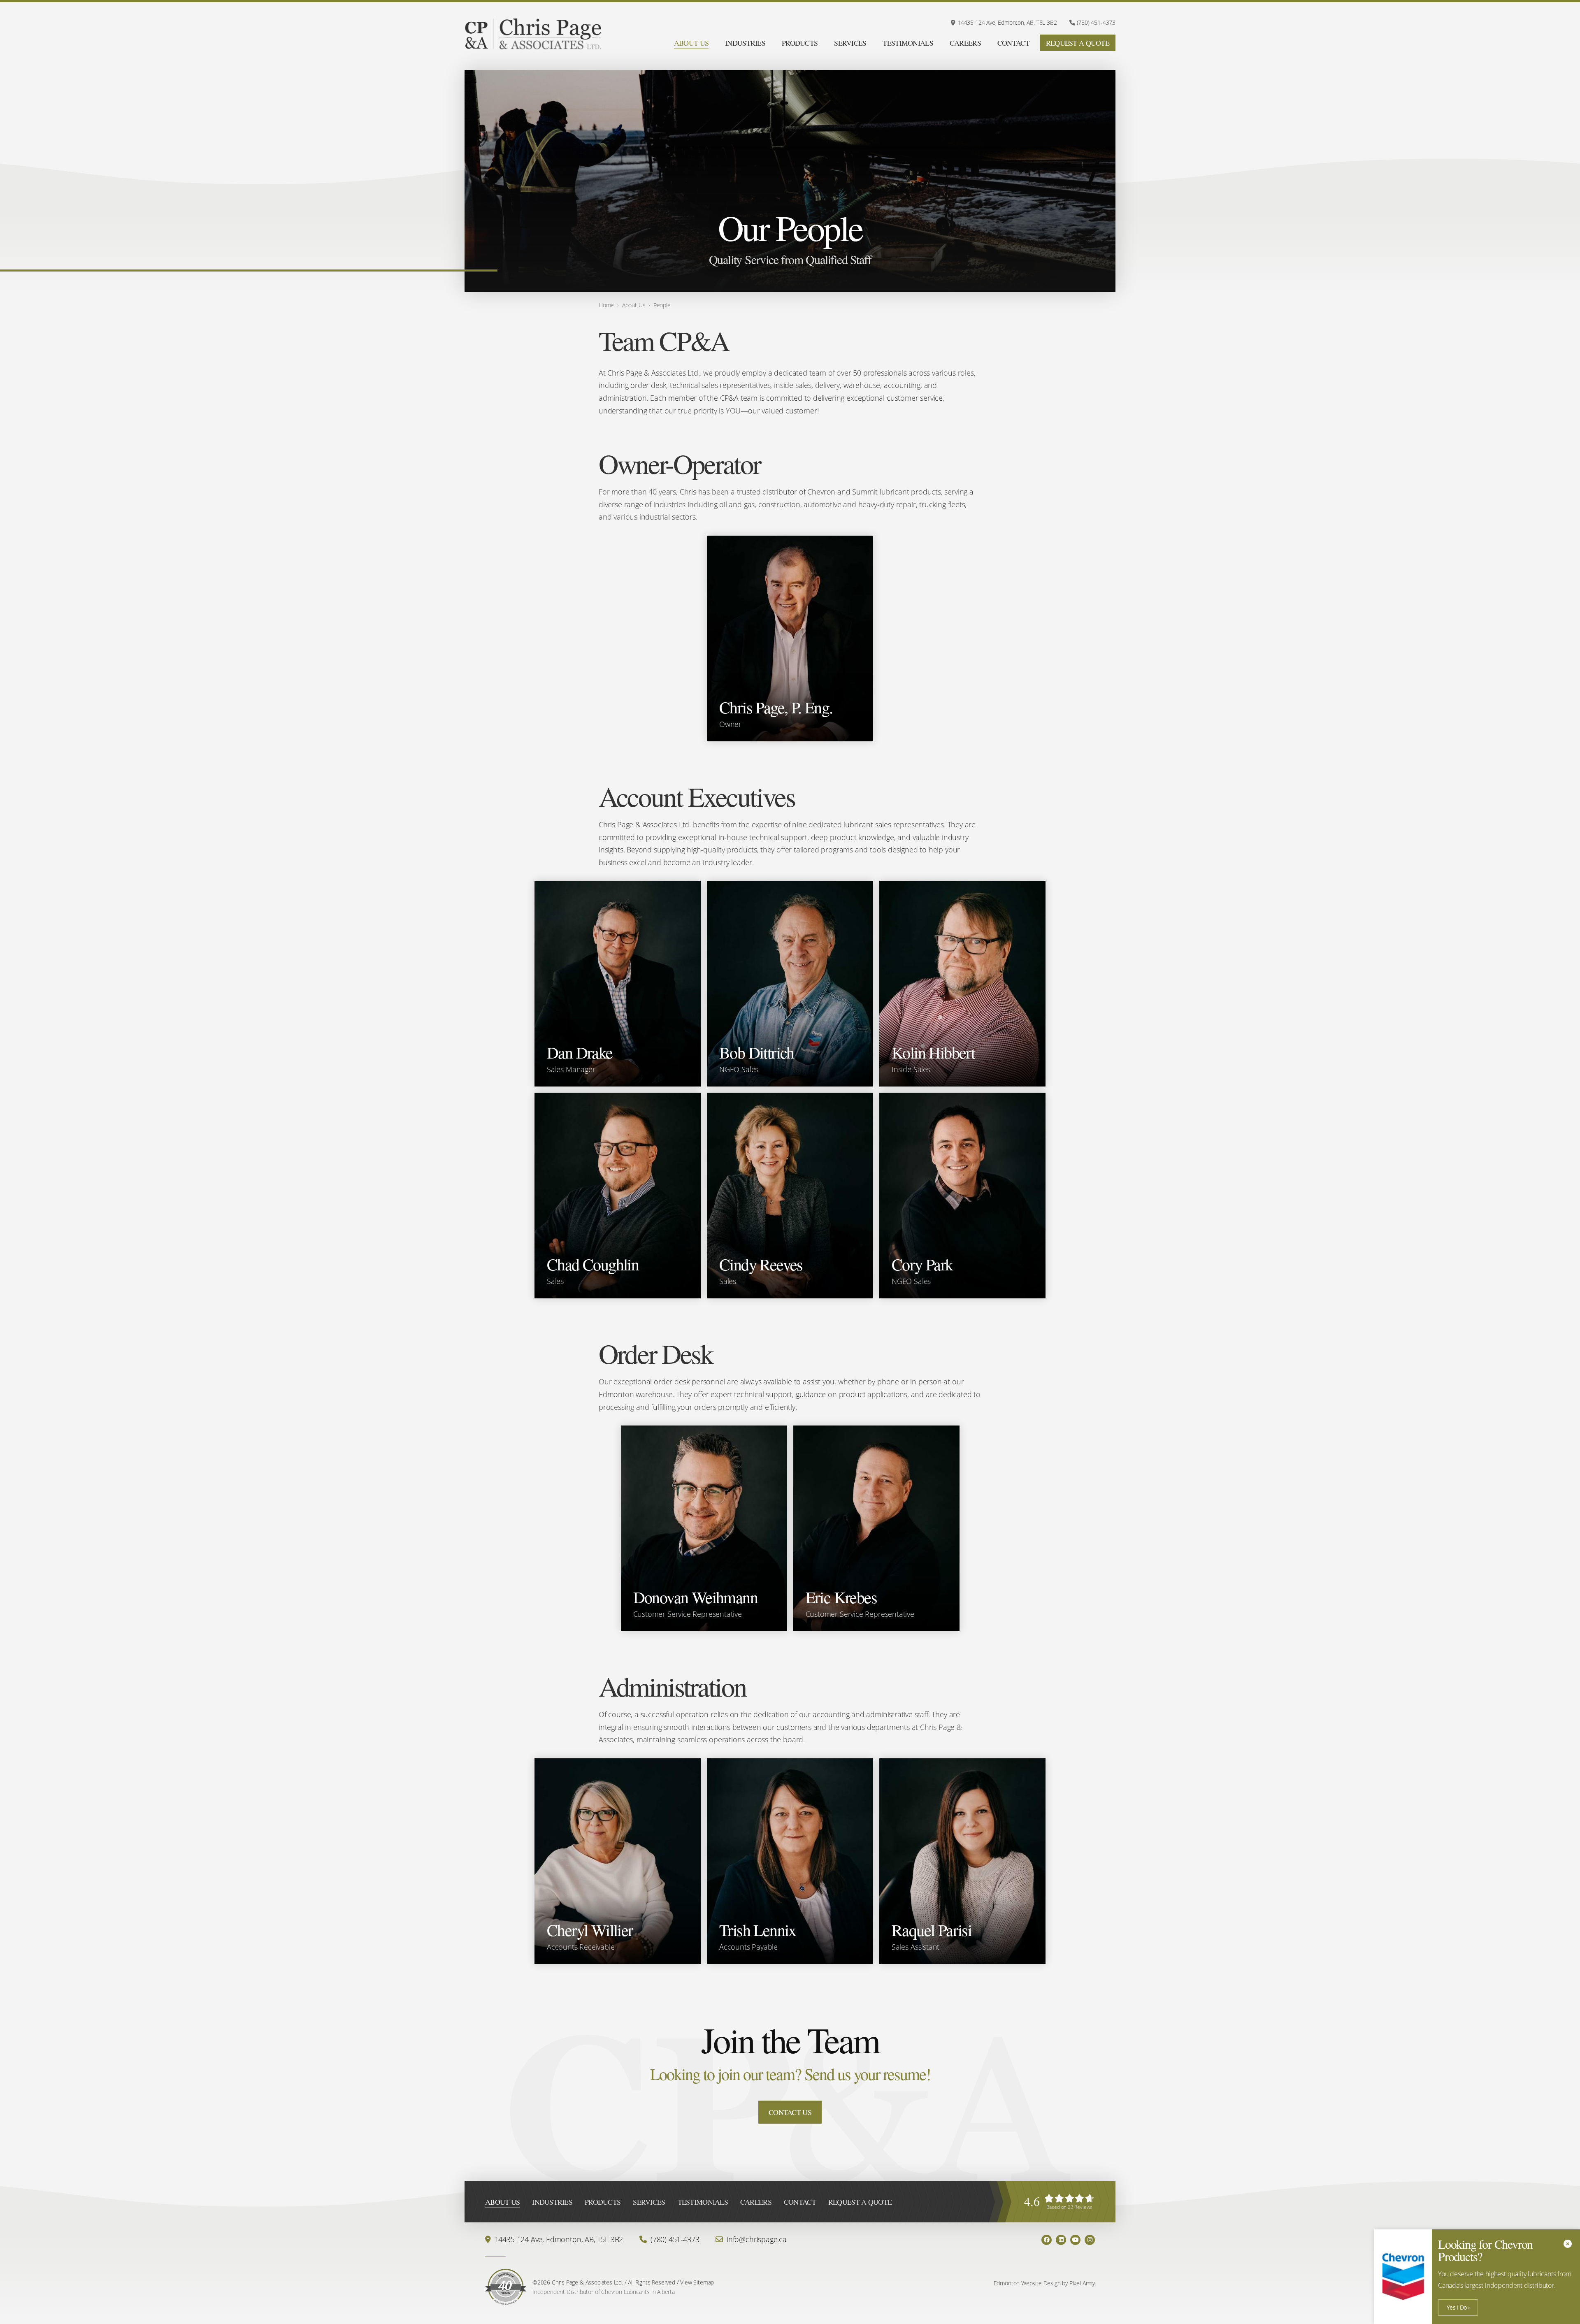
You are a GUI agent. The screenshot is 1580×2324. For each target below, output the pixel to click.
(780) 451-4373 (1096, 23)
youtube (1075, 2240)
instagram (1090, 2240)
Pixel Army (1082, 2283)
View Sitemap (697, 2282)
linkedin (1061, 2240)
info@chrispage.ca (757, 2239)
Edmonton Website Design (1027, 2283)
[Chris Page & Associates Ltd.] (533, 35)
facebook (1047, 2240)
